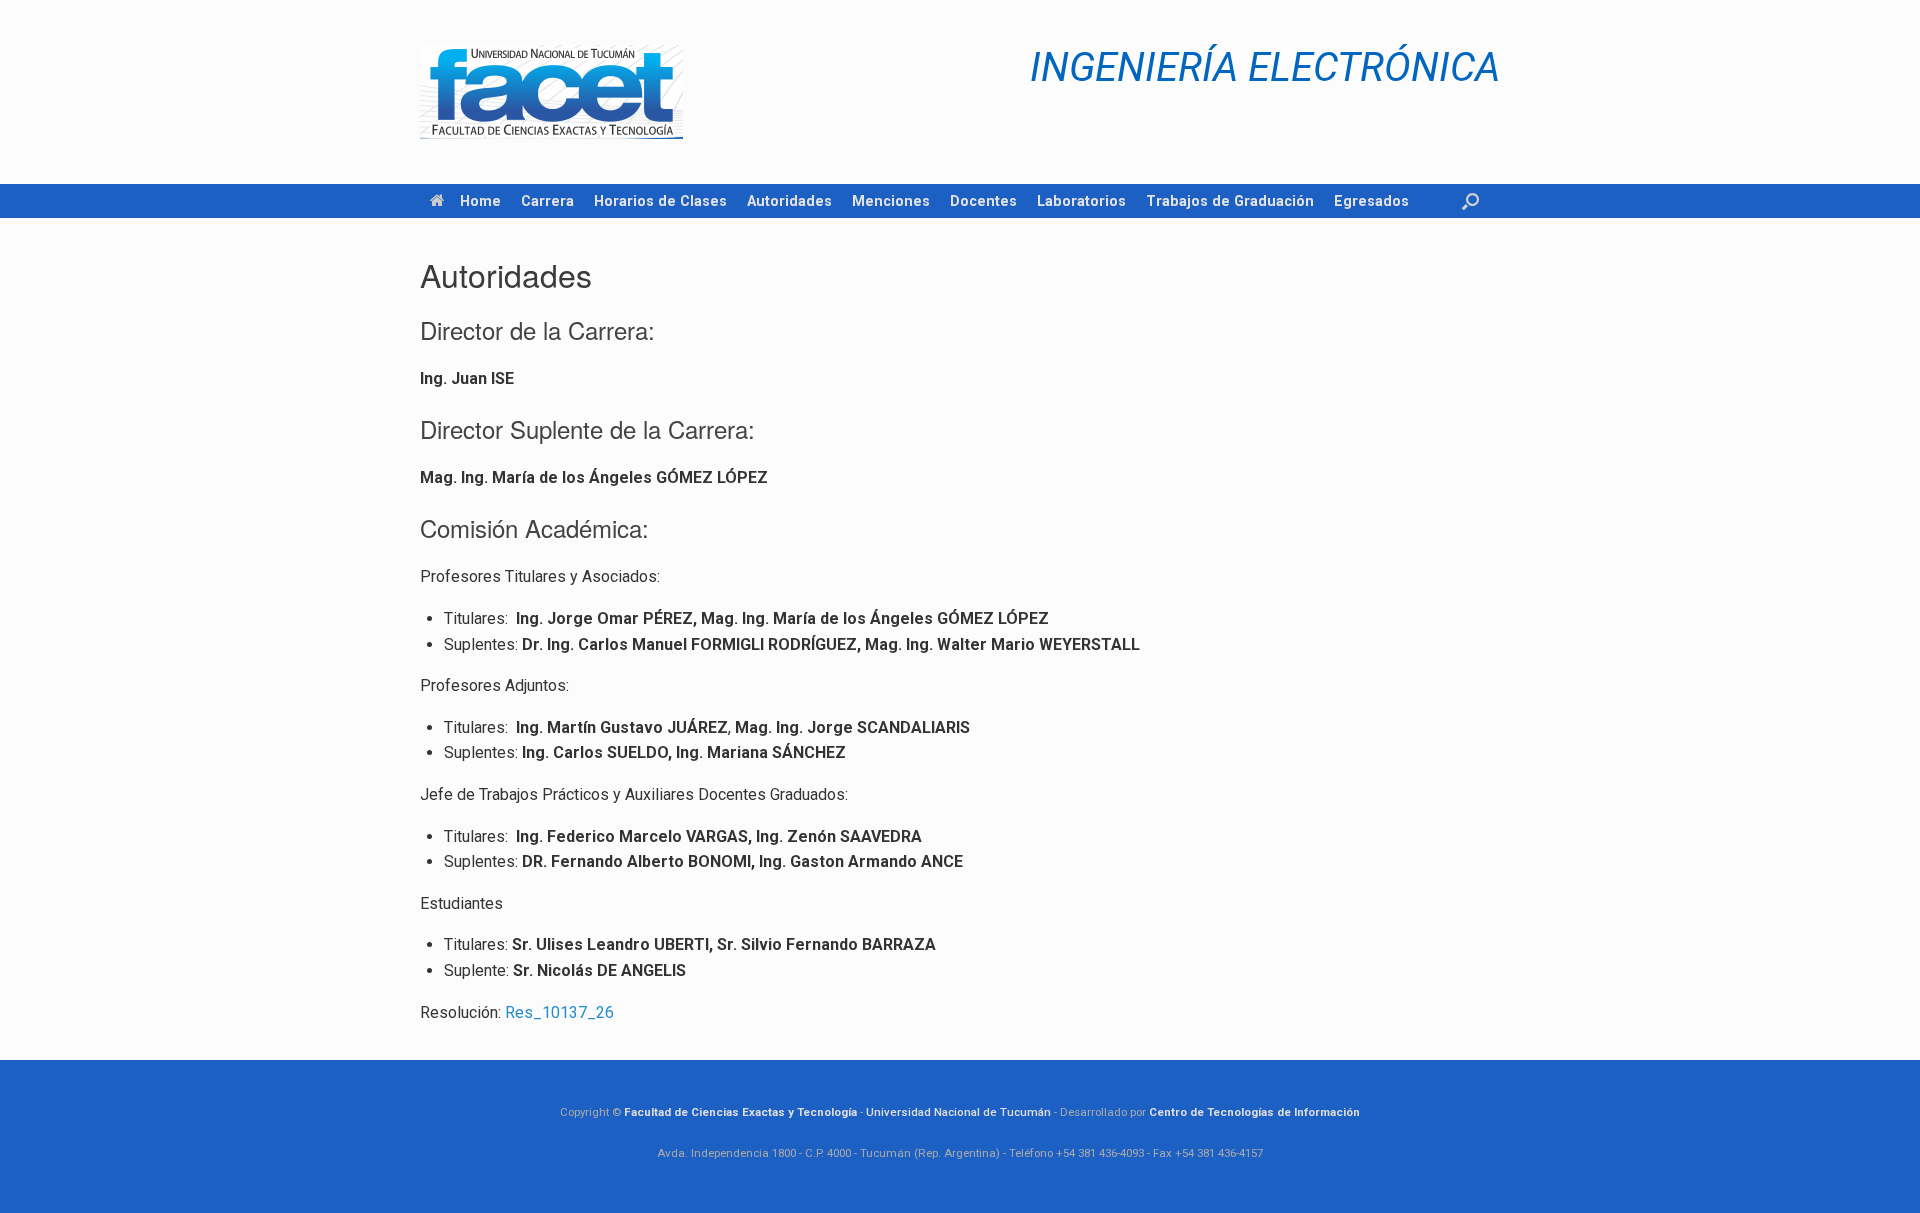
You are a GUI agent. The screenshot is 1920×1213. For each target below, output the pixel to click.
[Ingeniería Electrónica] (551, 92)
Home (480, 201)
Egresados (1371, 201)
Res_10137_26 (559, 1012)
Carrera (547, 201)
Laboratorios (1081, 201)
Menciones (891, 201)
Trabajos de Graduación (1230, 201)
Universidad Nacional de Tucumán (958, 1112)
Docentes (983, 201)
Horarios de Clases (660, 201)
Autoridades (789, 201)
